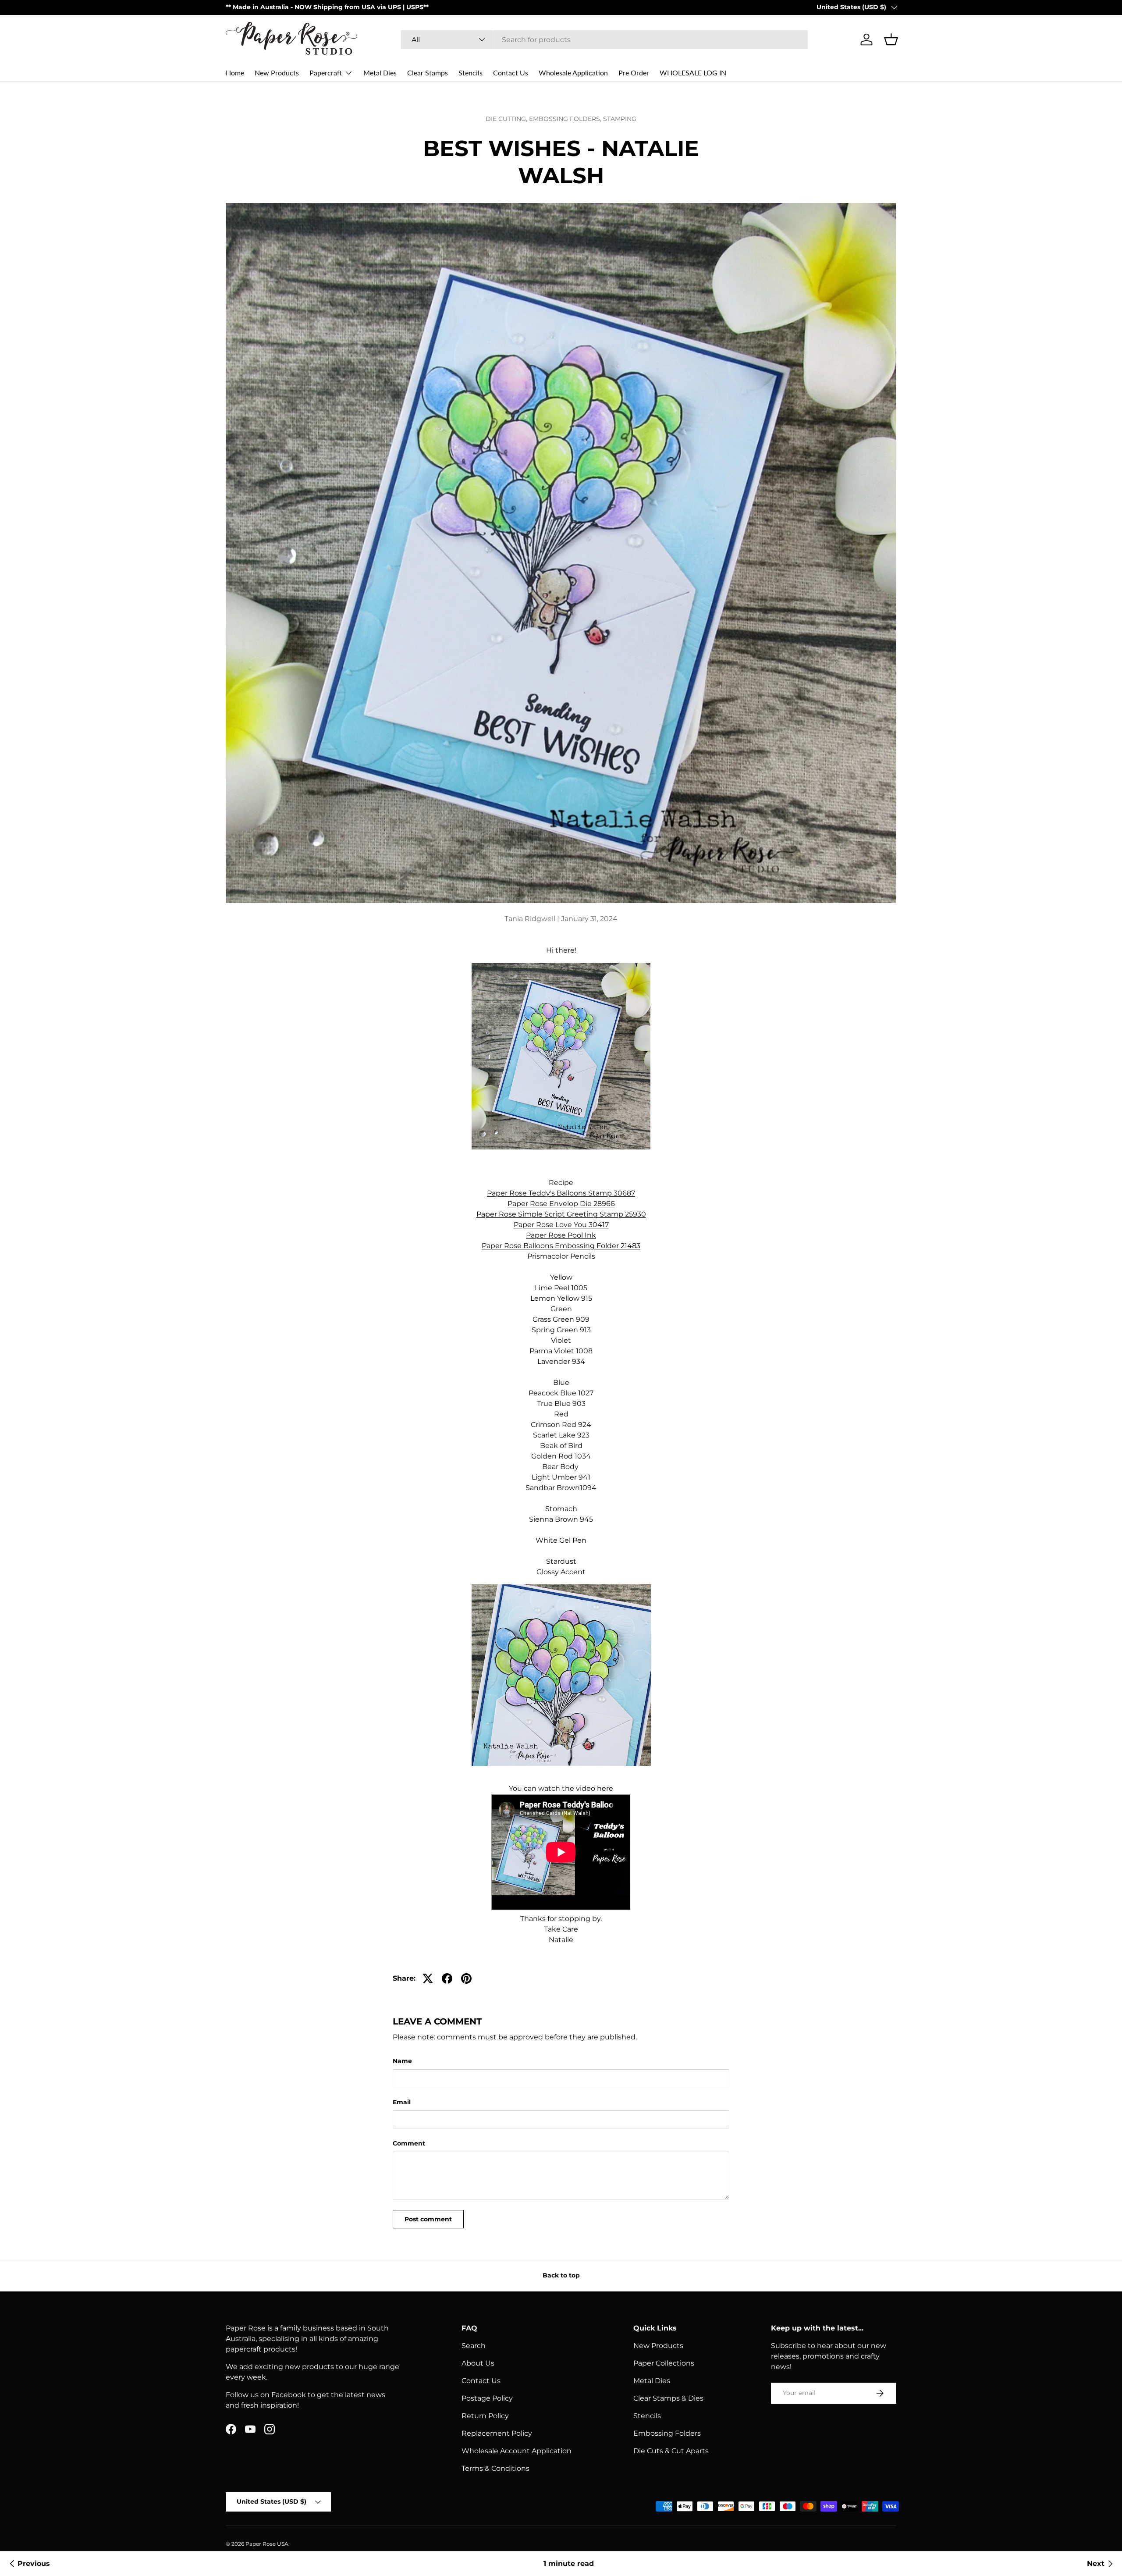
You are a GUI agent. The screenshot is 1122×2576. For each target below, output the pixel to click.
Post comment (428, 2219)
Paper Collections (664, 2363)
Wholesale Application (573, 73)
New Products (277, 73)
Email (402, 2102)
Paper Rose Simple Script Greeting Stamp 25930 (561, 1214)
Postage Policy (487, 2398)
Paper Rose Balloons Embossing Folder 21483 (561, 1246)
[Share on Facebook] (447, 1978)
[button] (891, 39)
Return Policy (485, 2416)
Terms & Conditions (495, 2468)
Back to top (561, 2275)
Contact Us (511, 73)
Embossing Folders (667, 2433)
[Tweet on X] (428, 1978)
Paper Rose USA (267, 2544)
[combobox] (604, 40)
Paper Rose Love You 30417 (561, 1225)
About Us (478, 2363)
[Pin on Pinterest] (466, 1978)
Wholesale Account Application (517, 2451)
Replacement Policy (497, 2433)
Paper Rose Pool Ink (561, 1235)
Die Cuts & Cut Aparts (671, 2451)
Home (235, 73)
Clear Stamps (428, 73)
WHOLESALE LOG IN (693, 73)
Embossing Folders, (566, 119)
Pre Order (634, 73)
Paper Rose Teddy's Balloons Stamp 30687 (561, 1193)
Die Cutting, (507, 119)
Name (402, 2061)
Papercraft (326, 73)
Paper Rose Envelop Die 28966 (561, 1204)
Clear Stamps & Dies (668, 2398)
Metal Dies (380, 73)
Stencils (470, 73)
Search (474, 2346)
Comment (409, 2143)
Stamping (620, 119)
